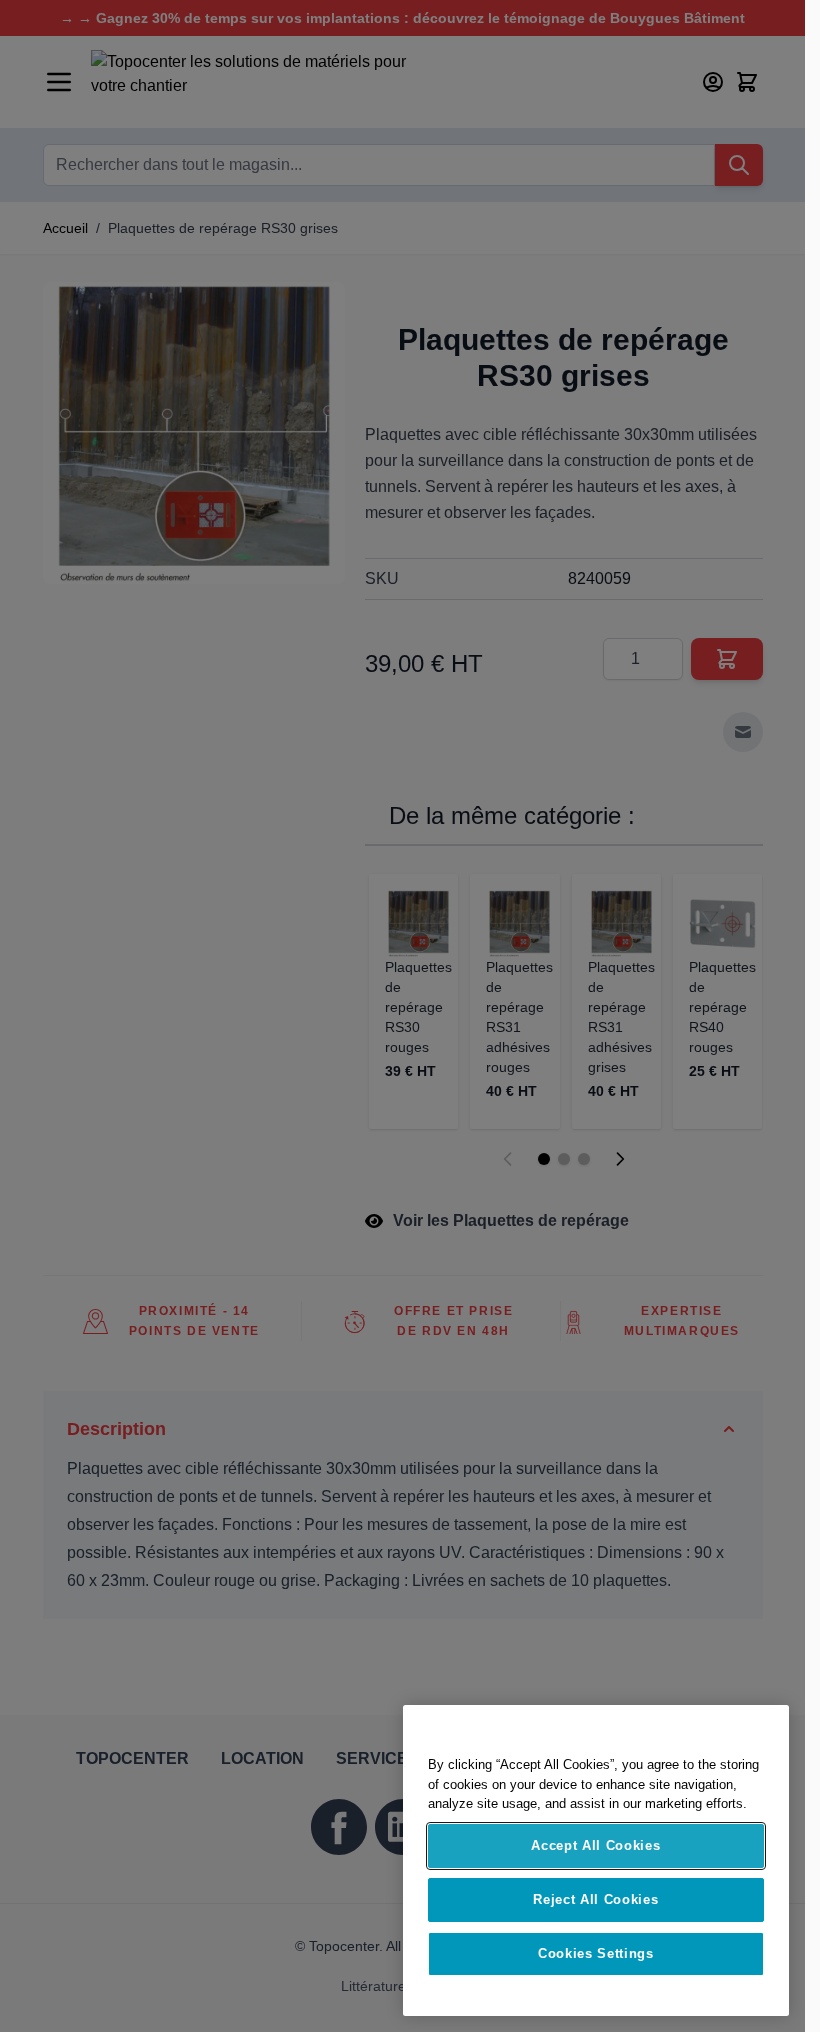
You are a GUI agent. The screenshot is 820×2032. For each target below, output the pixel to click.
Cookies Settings (596, 1953)
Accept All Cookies (595, 1845)
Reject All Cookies (595, 1899)
